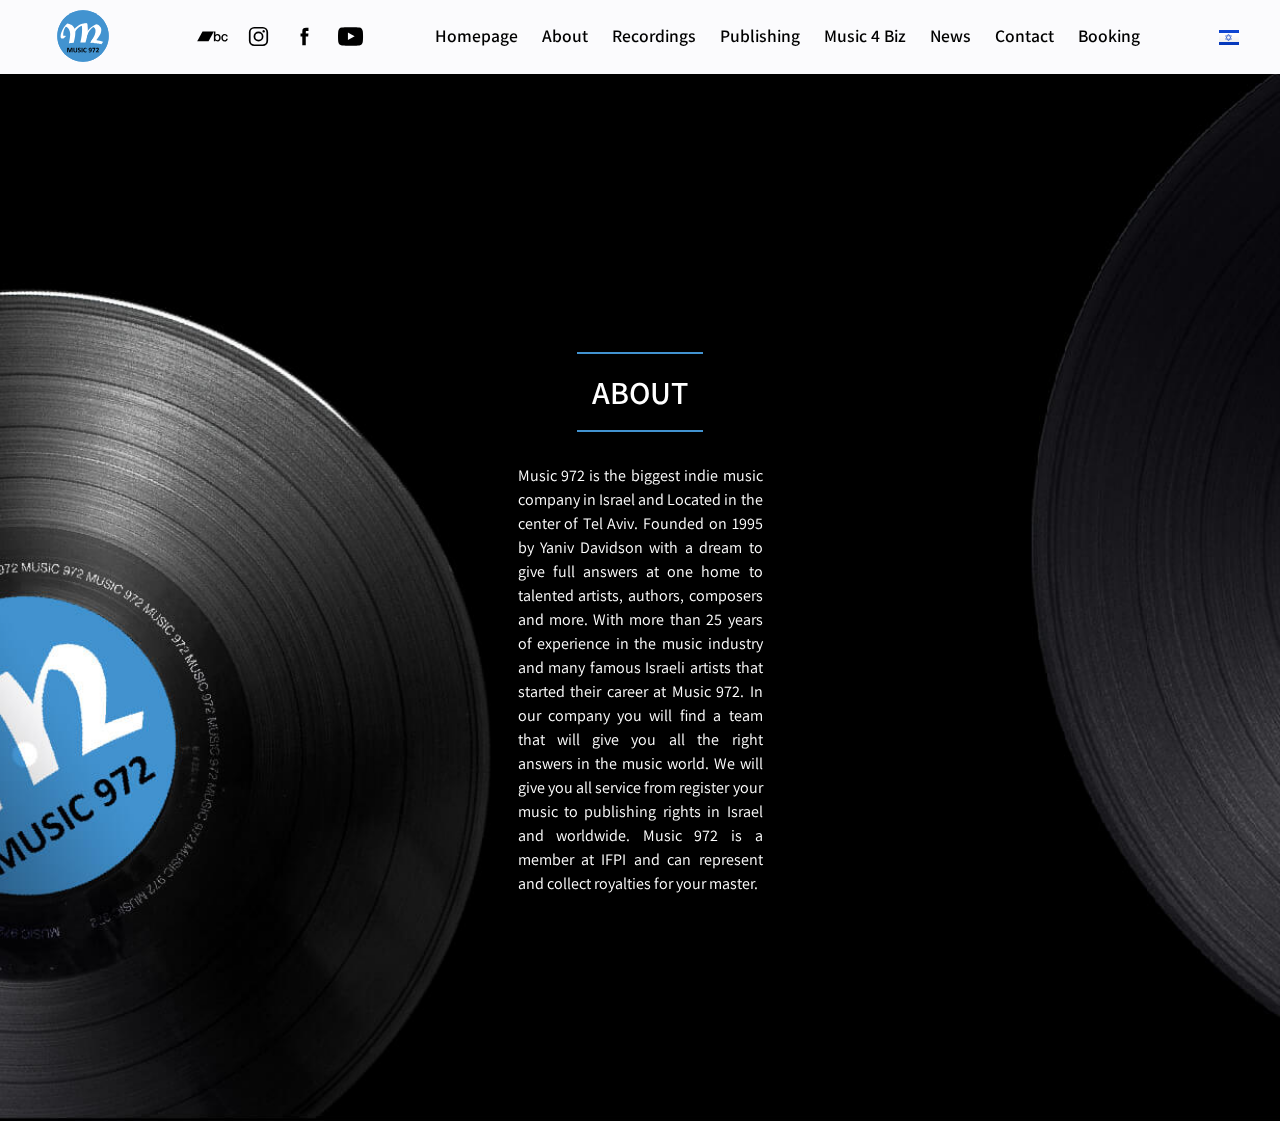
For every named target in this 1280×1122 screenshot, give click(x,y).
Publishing (760, 35)
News (950, 35)
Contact (1024, 35)
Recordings (654, 35)
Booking (1109, 35)
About (565, 35)
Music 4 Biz (865, 35)
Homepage (476, 35)
